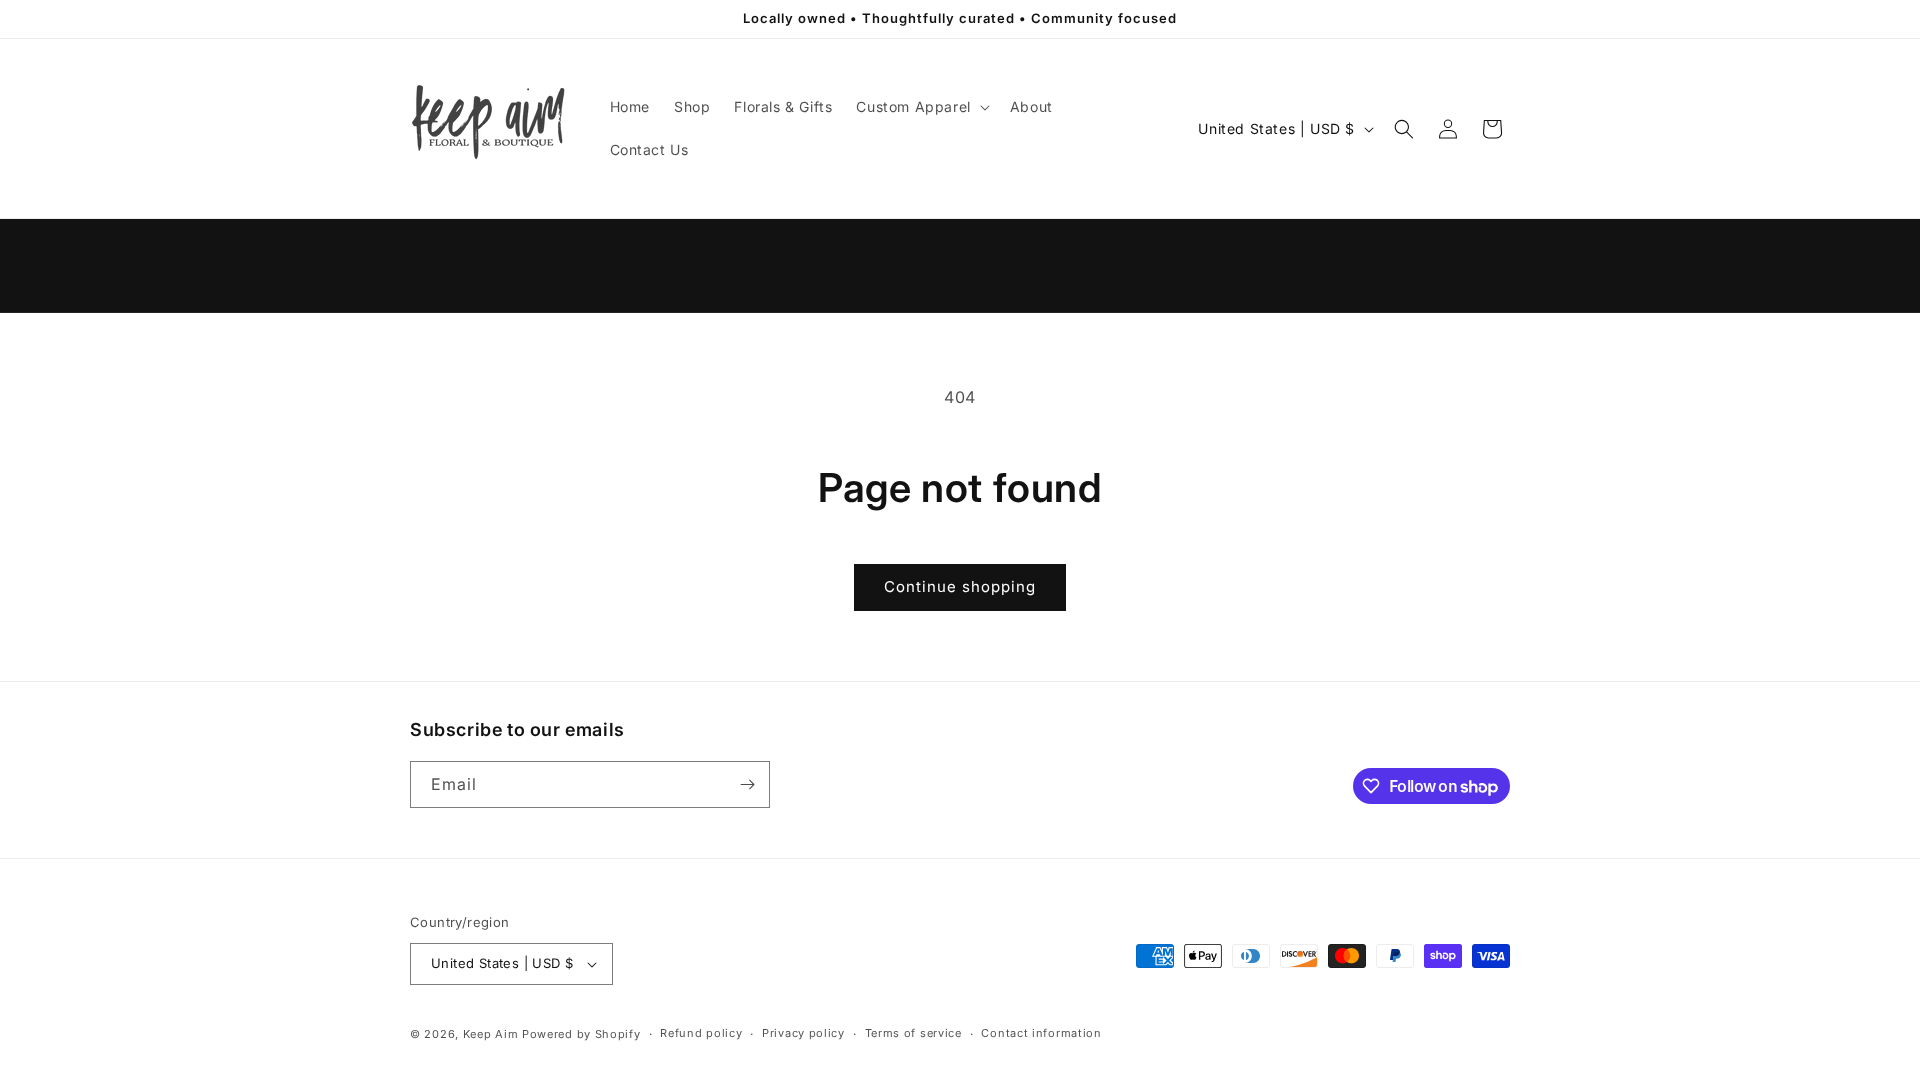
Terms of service (913, 1033)
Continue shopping (960, 586)
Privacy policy (803, 1033)
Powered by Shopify (581, 1034)
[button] (920, 107)
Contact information (1041, 1033)
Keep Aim (491, 1034)
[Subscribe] (747, 784)
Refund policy (701, 1033)
